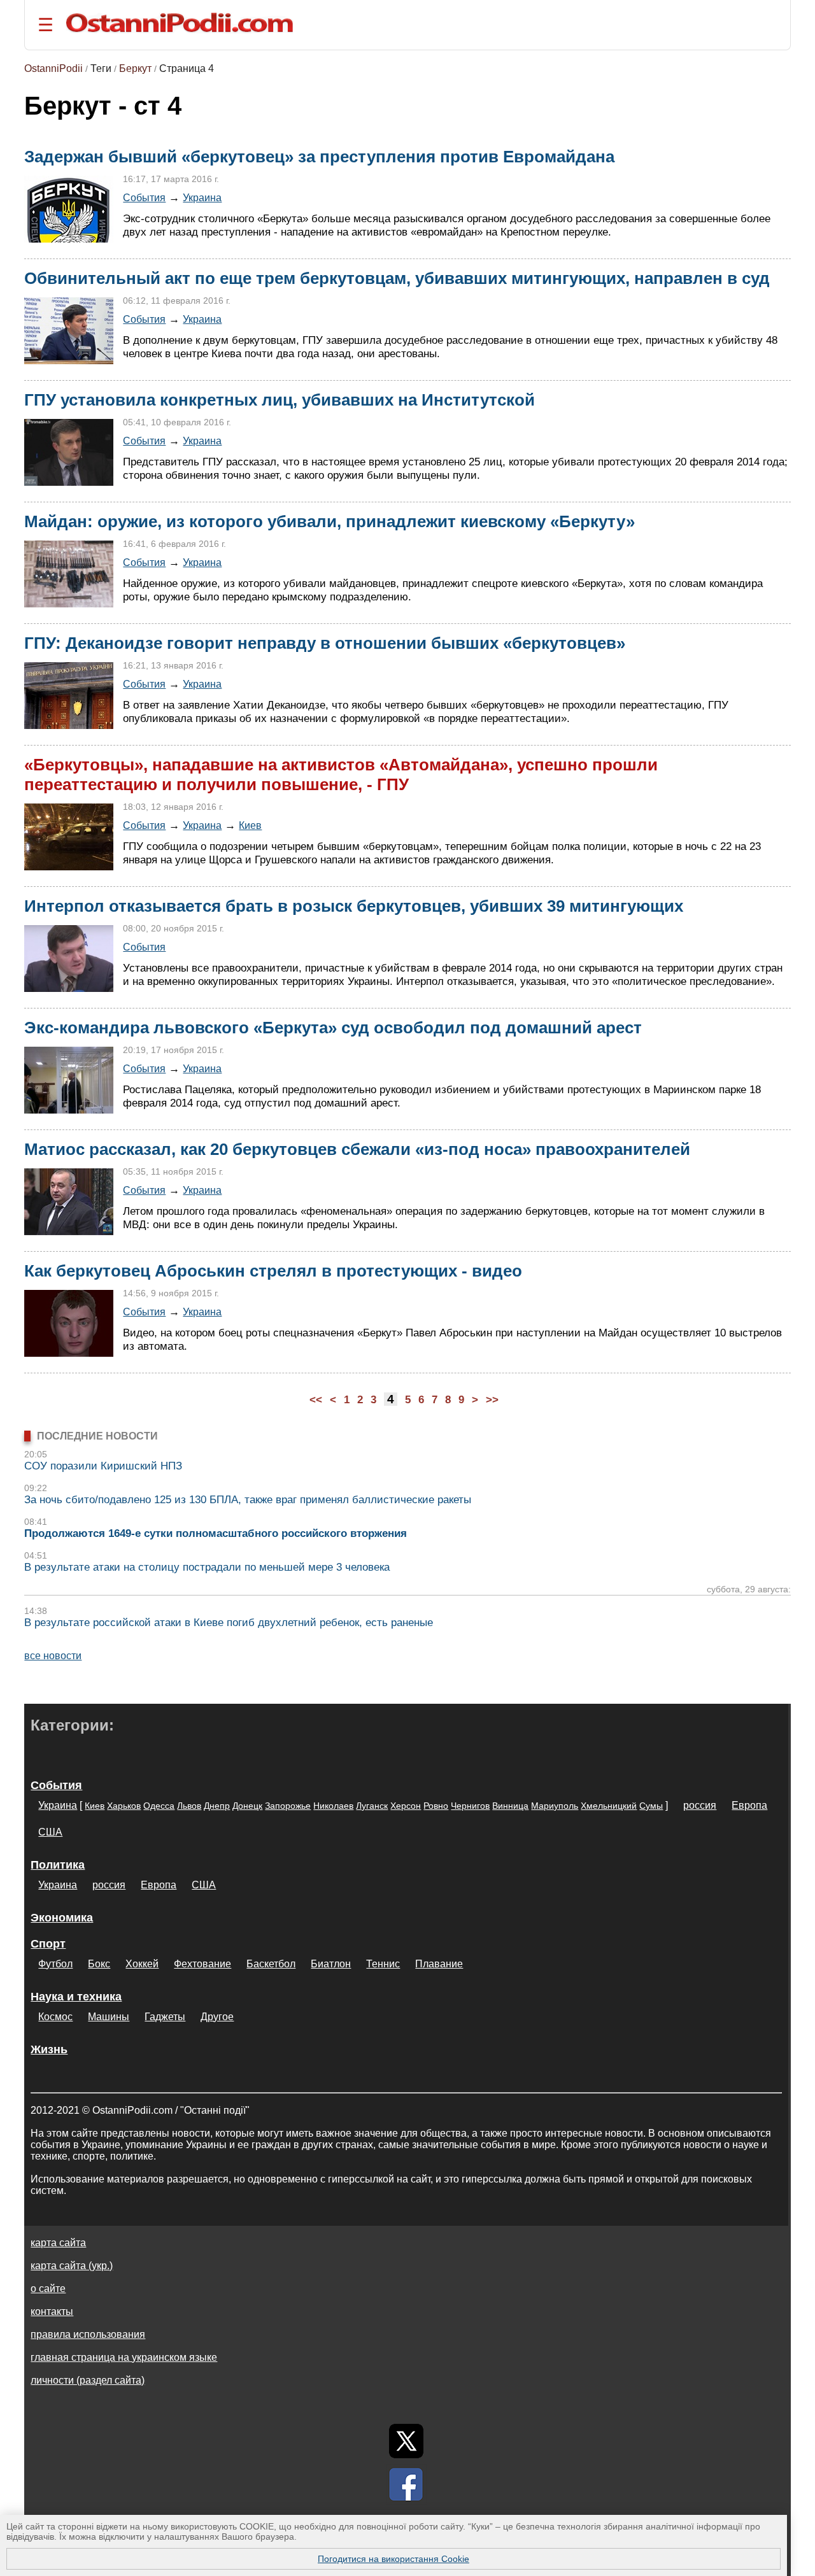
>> (492, 1400)
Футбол (55, 1964)
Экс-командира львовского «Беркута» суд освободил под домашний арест (333, 1028)
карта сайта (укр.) (72, 2266)
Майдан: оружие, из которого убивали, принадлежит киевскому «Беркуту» (330, 521)
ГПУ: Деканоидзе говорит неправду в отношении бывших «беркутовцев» (325, 643)
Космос (55, 2017)
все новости (53, 1656)
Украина (202, 197)
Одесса (159, 1806)
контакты (52, 2311)
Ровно (436, 1806)
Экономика (62, 1918)
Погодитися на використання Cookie (393, 2559)
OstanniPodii (53, 68)
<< (316, 1400)
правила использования (88, 2334)
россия (700, 1805)
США (50, 1832)
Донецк (247, 1806)
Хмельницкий (609, 1806)
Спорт (48, 1944)
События (144, 197)
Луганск (372, 1806)
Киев (250, 825)
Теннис (383, 1964)
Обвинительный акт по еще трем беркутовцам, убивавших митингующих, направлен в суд (397, 278)
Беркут (135, 68)
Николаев (333, 1806)
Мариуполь (555, 1806)
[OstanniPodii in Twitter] (406, 2441)
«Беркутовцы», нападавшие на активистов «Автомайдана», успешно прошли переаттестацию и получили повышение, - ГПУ (341, 775)
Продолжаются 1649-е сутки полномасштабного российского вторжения (216, 1533)
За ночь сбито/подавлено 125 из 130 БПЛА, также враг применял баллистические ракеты (248, 1500)
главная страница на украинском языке (124, 2357)
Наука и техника (76, 1997)
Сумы (651, 1806)
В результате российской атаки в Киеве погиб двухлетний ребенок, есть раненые (229, 1623)
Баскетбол (271, 1964)
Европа (749, 1805)
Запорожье (288, 1806)
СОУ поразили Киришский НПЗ (103, 1466)
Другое (217, 2017)
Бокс (99, 1964)
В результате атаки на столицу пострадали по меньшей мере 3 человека (207, 1567)
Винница (510, 1806)
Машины (109, 2017)
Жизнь (49, 2049)
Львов (189, 1806)
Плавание (439, 1964)
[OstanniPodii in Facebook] (406, 2484)
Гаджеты (165, 2017)
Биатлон (331, 1964)
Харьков (124, 1806)
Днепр (217, 1806)
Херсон (406, 1806)
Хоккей (142, 1964)
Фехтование (202, 1964)
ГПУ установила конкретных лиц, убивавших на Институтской (280, 400)
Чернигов (470, 1806)
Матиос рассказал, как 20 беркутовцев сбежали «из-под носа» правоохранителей (357, 1149)
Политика (58, 1865)
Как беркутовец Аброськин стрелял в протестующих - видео (273, 1271)
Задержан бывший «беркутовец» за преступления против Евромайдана (319, 157)
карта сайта (58, 2243)
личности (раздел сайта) (88, 2380)
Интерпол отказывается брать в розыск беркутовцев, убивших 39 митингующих (354, 906)
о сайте (48, 2289)
